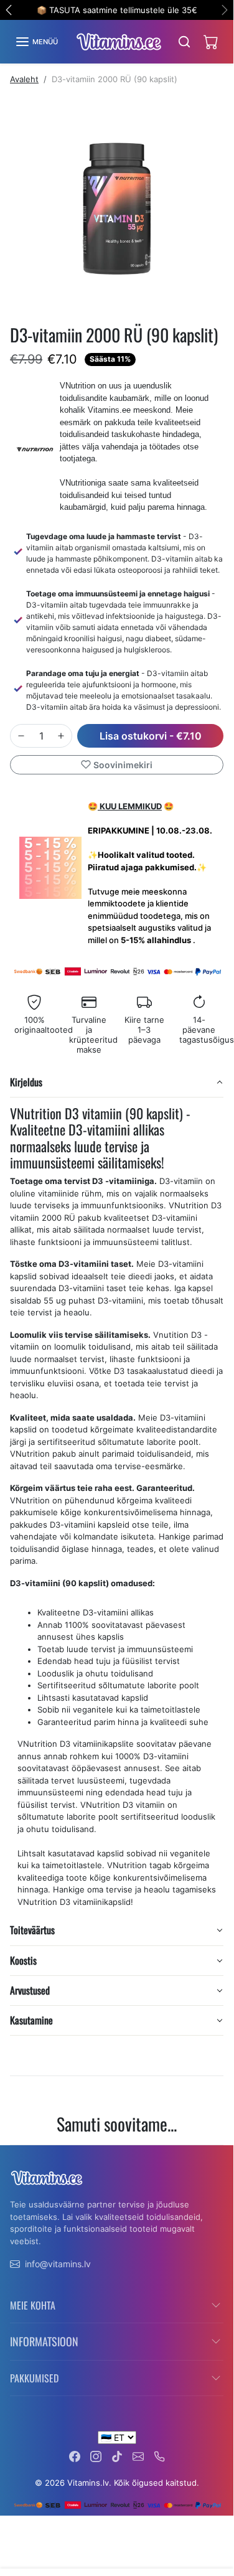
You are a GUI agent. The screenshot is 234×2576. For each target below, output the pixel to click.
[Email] (138, 2456)
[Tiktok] (117, 2456)
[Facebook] (75, 2456)
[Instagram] (96, 2456)
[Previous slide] (15, 2155)
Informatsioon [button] (44, 2341)
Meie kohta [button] (33, 2305)
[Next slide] (218, 2155)
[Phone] (159, 2456)
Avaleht (24, 79)
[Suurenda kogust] (61, 736)
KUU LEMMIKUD (130, 806)
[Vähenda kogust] (21, 736)
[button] (36, 42)
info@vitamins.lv (58, 2264)
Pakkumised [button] (34, 2378)
